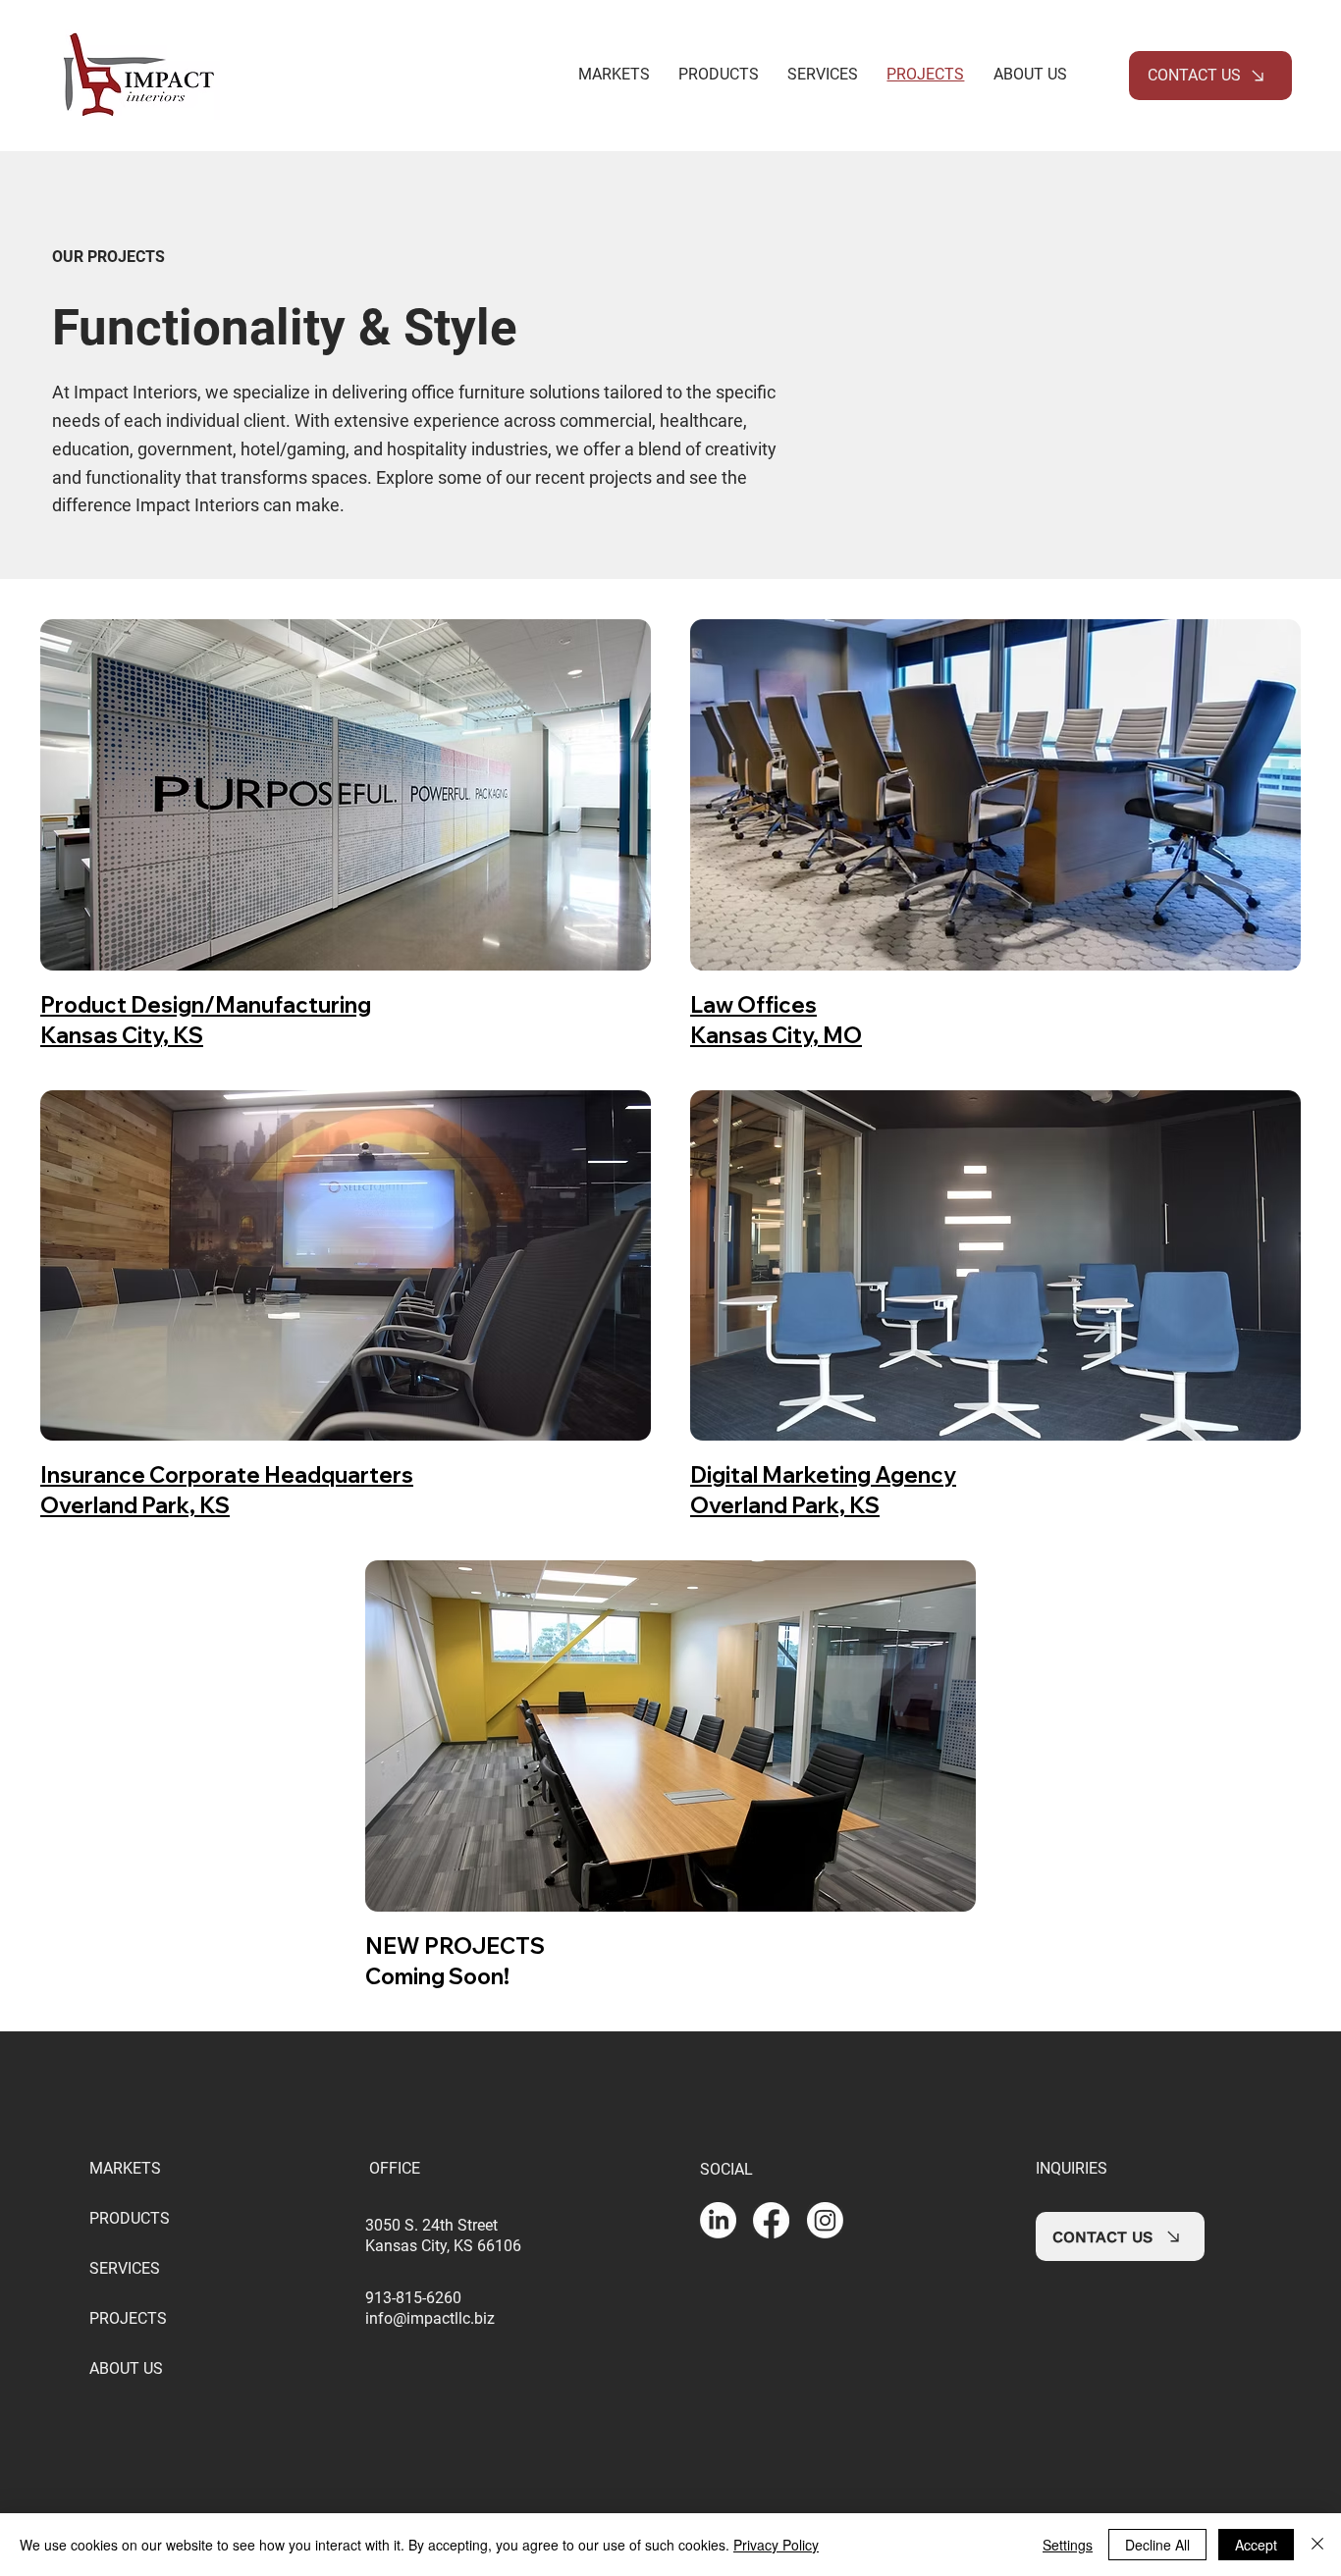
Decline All (1157, 2545)
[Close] (1317, 2545)
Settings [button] (1068, 2545)
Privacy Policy (776, 2545)
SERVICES (125, 2268)
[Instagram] (825, 2220)
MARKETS (125, 2168)
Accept (1256, 2545)
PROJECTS (128, 2318)
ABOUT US (126, 2368)
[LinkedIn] (718, 2220)
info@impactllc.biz (430, 2318)
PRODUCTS (130, 2218)
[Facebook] (771, 2220)
